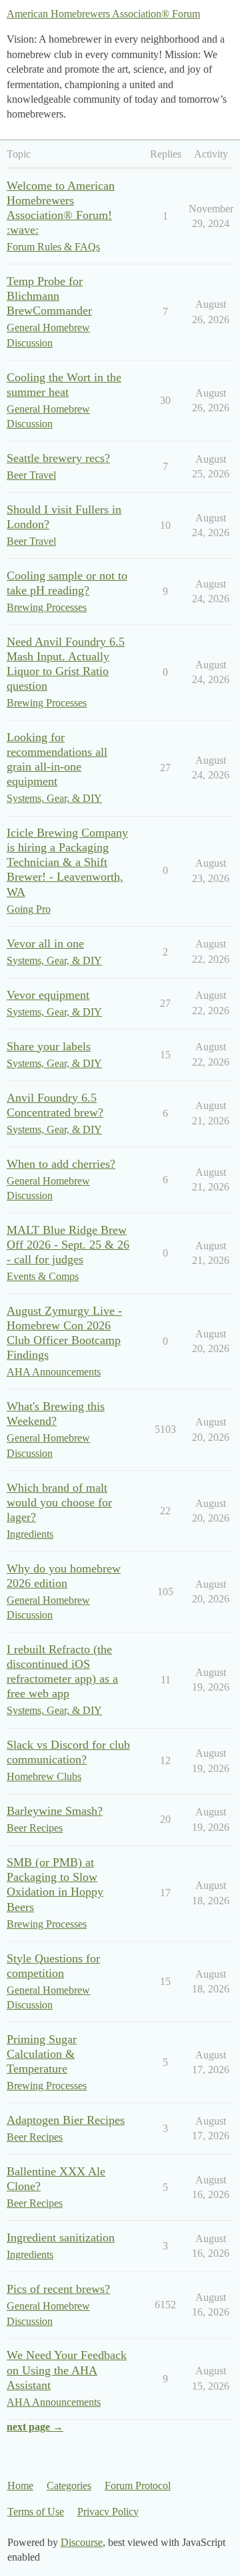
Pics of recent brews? (58, 2289)
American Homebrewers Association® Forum (103, 14)
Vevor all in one (45, 943)
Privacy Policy (108, 2512)
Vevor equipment (48, 995)
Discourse (82, 2542)
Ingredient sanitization (61, 2237)
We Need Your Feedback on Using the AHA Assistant (67, 2370)
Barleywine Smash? (55, 1811)
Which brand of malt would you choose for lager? (59, 1502)
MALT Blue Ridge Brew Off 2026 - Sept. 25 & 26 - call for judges (68, 1245)
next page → (35, 2427)
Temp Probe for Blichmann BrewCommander (49, 296)
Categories (69, 2486)
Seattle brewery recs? (58, 458)
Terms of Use (36, 2512)
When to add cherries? (61, 1164)
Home (20, 2486)
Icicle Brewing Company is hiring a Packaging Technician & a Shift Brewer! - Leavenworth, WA (67, 862)
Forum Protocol (138, 2486)
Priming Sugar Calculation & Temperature (42, 2054)
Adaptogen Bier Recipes (66, 2120)
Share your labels (49, 1046)
